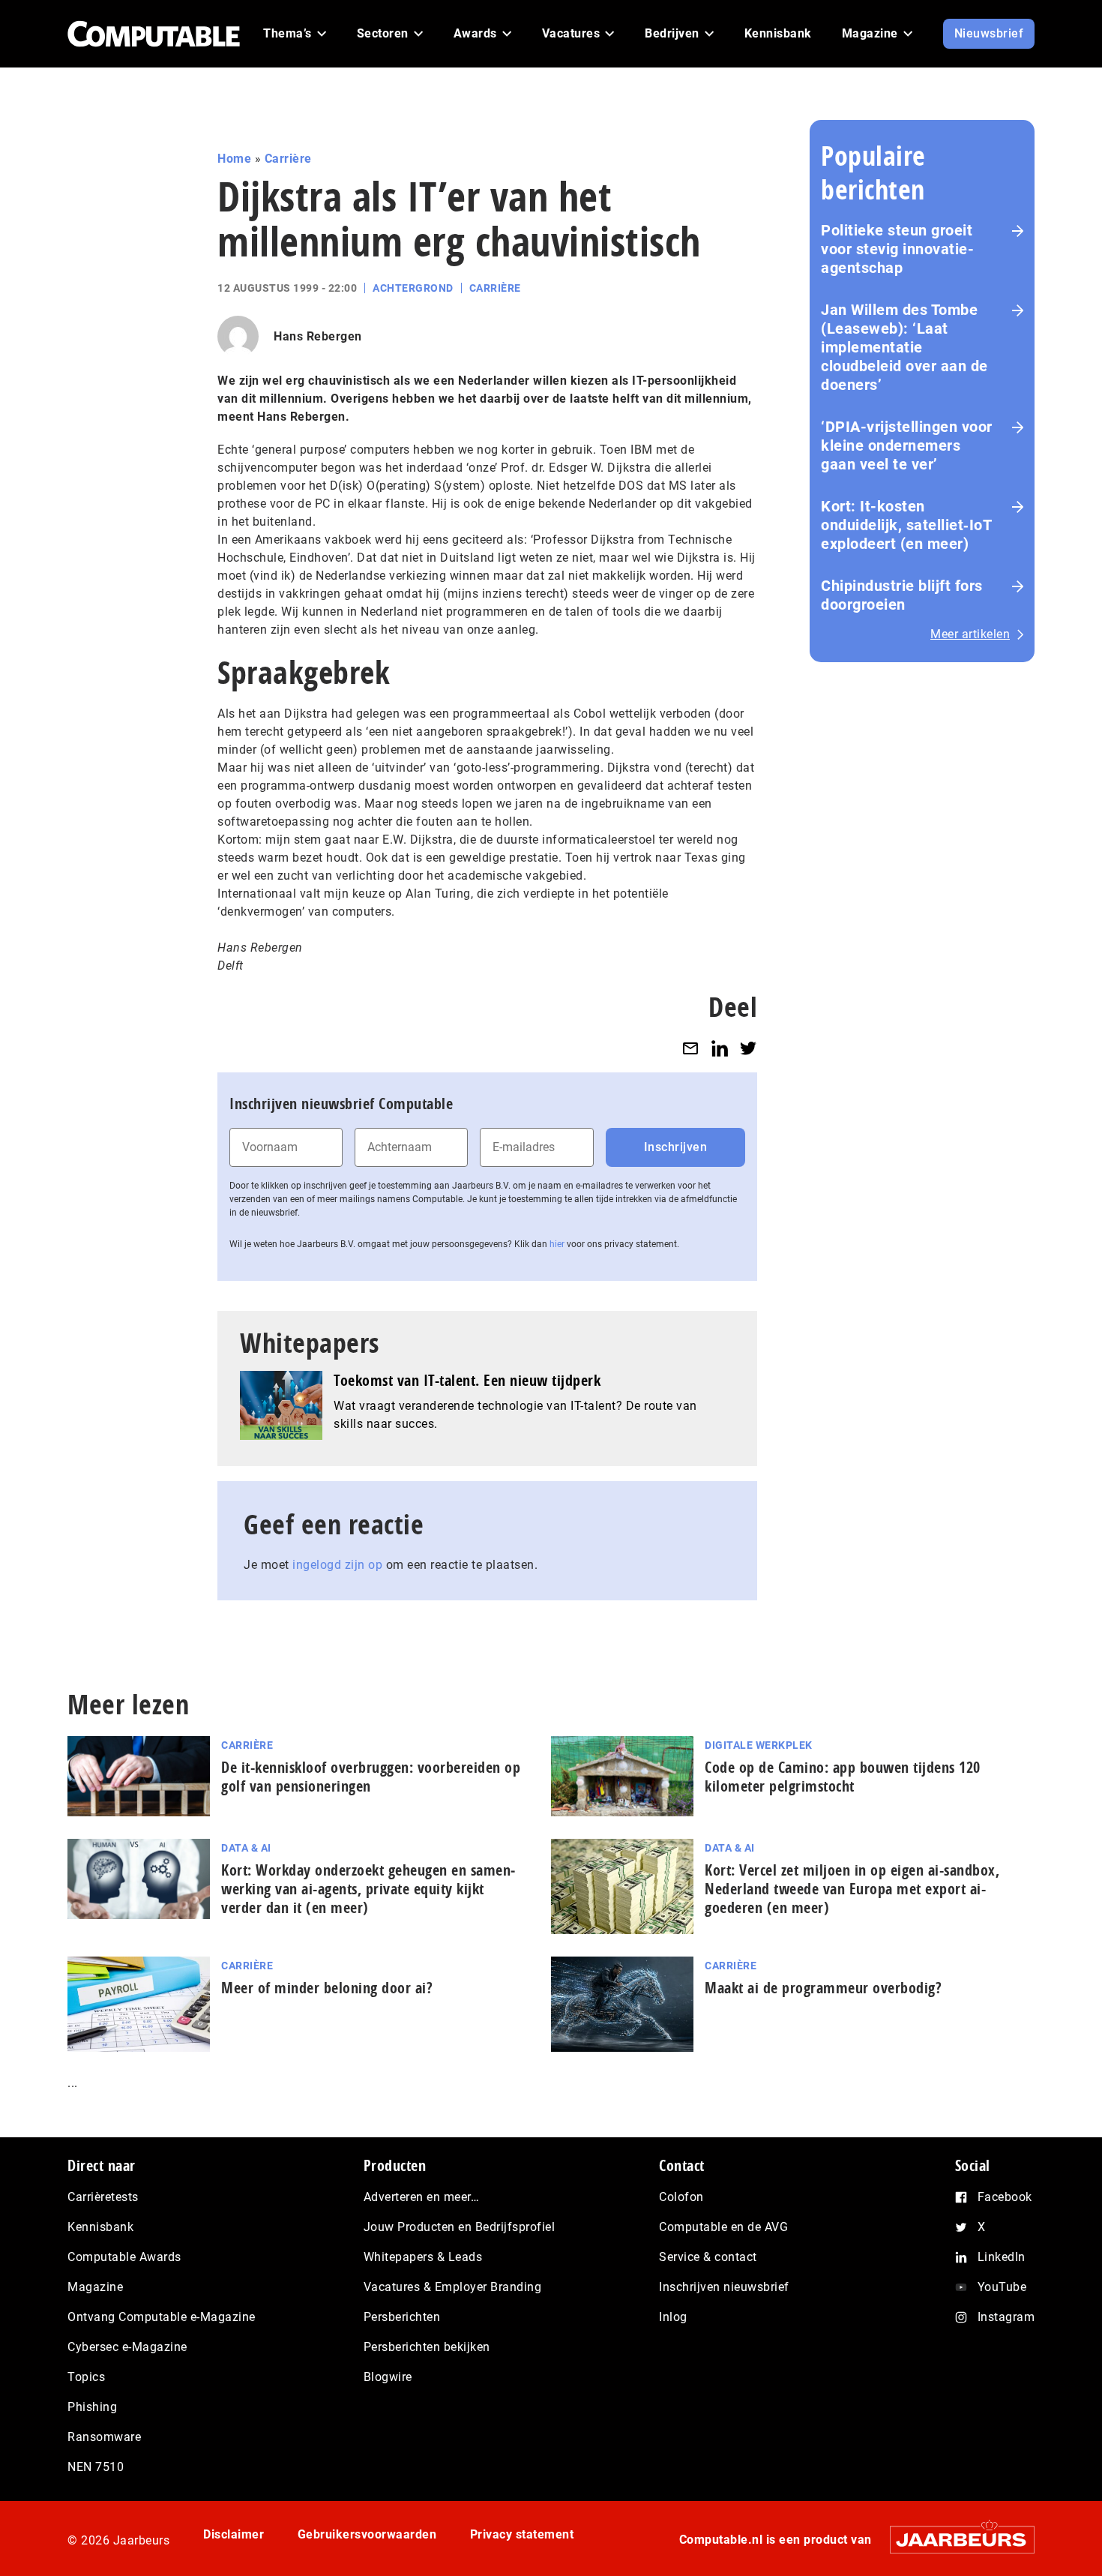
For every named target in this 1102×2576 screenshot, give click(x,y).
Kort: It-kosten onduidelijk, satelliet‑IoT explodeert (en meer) (906, 525)
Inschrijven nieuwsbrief (724, 2287)
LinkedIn (1002, 2257)
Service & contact (708, 2257)
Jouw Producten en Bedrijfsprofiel (460, 2227)
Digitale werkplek (759, 1745)
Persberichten (402, 2317)
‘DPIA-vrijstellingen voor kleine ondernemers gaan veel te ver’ (907, 445)
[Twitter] (748, 1048)
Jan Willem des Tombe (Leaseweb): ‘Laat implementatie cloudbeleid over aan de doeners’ (904, 347)
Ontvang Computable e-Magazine (162, 2317)
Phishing (92, 2407)
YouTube (1002, 2287)
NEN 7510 (96, 2467)
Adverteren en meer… (422, 2197)
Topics (86, 2377)
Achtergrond (413, 288)
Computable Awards (124, 2257)
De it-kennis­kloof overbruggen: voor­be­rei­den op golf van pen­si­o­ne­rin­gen (371, 1777)
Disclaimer (234, 2534)
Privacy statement (522, 2534)
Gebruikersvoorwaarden (367, 2534)
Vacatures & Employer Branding (453, 2287)
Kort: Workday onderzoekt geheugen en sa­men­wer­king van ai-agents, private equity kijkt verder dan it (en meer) (368, 1889)
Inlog (673, 2317)
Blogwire (388, 2377)
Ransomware (104, 2437)
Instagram (1006, 2317)
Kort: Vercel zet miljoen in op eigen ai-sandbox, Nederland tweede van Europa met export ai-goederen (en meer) (852, 1889)
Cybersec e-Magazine (127, 2347)
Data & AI (246, 1848)
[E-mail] (690, 1048)
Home (234, 159)
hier (557, 1244)
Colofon (681, 2197)
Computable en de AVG (723, 2227)
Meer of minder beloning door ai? (327, 1988)
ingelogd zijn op (337, 1565)
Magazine (95, 2287)
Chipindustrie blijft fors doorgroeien (902, 595)
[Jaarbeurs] (955, 2540)
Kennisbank (100, 2227)
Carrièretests (103, 2197)
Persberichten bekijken (427, 2347)
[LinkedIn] (720, 1048)
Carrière (288, 159)
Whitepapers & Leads (423, 2257)
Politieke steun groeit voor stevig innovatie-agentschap (897, 249)
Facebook (1005, 2197)
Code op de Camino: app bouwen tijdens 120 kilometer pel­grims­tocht (843, 1777)
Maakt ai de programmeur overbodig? (823, 1988)
